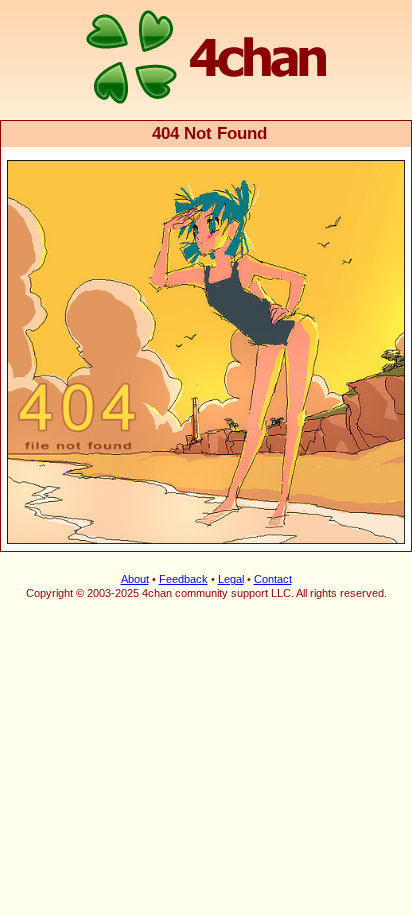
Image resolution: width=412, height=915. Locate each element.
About (135, 579)
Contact (273, 579)
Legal (231, 579)
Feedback (183, 579)
